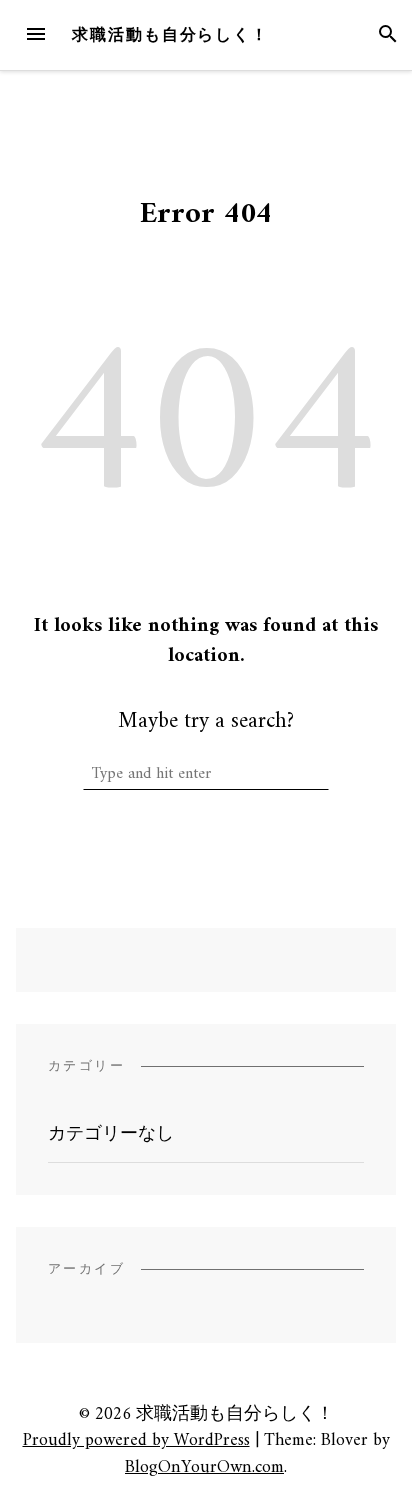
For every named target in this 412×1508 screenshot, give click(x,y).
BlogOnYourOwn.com (204, 1467)
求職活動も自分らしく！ (170, 34)
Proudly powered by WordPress (136, 1440)
